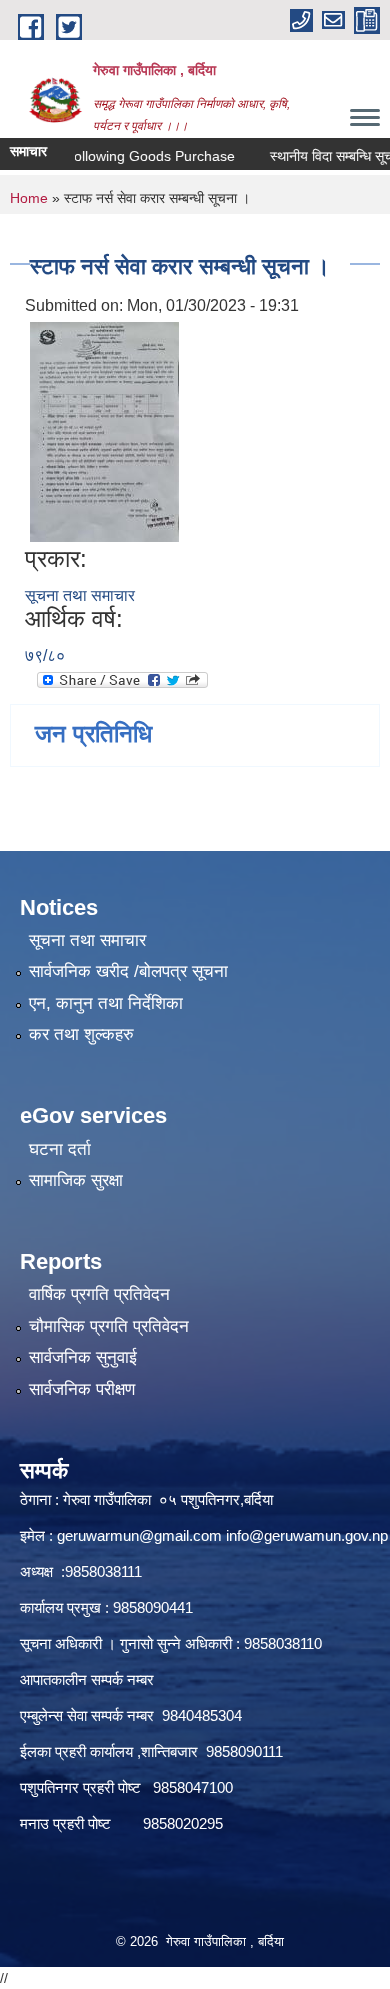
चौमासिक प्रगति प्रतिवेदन (109, 1326)
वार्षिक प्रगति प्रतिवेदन (99, 1294)
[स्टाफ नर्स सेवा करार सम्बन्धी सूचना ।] (104, 430)
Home (29, 198)
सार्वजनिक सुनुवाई (83, 1357)
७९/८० (45, 655)
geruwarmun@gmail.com (139, 1535)
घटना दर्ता (60, 1149)
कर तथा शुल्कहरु (81, 1034)
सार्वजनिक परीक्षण (82, 1389)
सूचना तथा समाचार (80, 595)
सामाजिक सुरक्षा (76, 1180)
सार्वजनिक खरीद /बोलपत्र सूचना (128, 971)
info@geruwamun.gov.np (307, 1535)
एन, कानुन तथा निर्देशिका (106, 1003)
